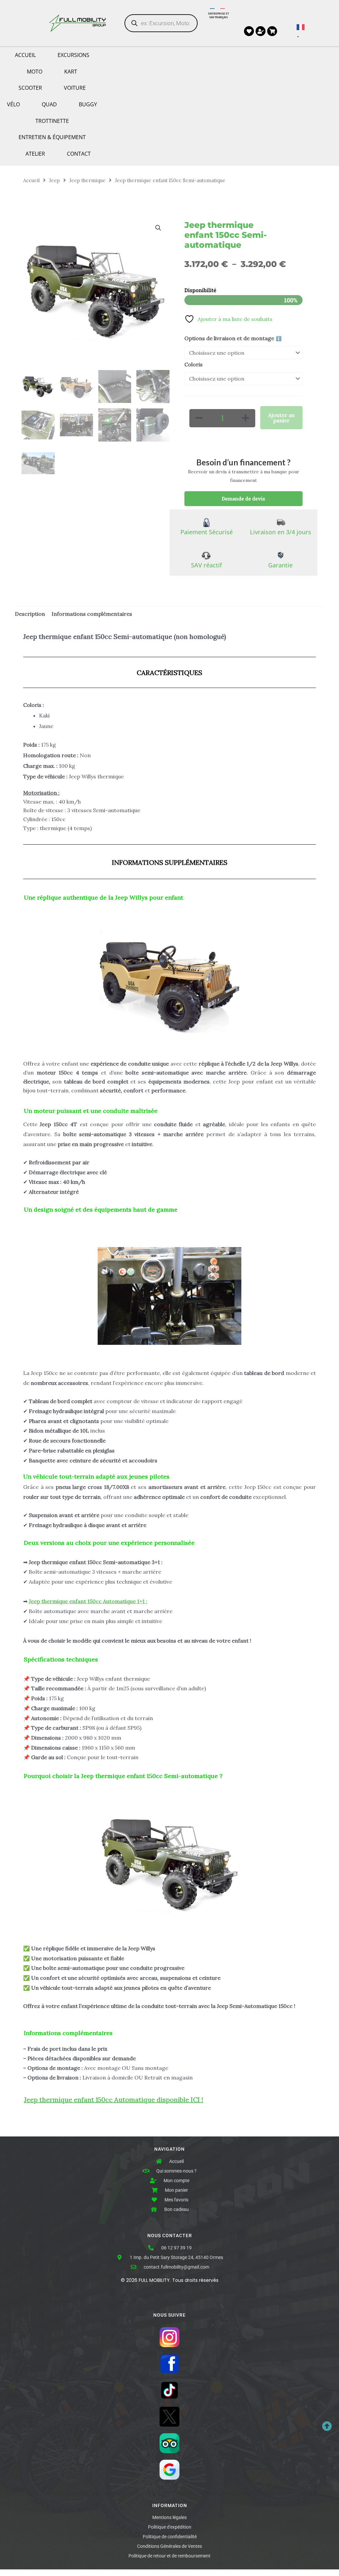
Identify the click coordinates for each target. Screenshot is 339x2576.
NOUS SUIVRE (169, 2315)
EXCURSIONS (73, 55)
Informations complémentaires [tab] (92, 614)
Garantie (280, 565)
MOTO (35, 72)
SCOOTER (30, 88)
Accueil (31, 180)
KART (71, 72)
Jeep (54, 180)
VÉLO (13, 104)
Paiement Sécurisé (207, 532)
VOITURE (75, 88)
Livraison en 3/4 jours (281, 532)
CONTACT (79, 154)
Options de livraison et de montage (233, 338)
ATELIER (35, 154)
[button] (158, 228)
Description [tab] (30, 614)
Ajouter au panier (281, 418)
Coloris (194, 364)
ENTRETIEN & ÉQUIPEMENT (52, 137)
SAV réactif (206, 565)
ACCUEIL (25, 55)
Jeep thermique (87, 180)
